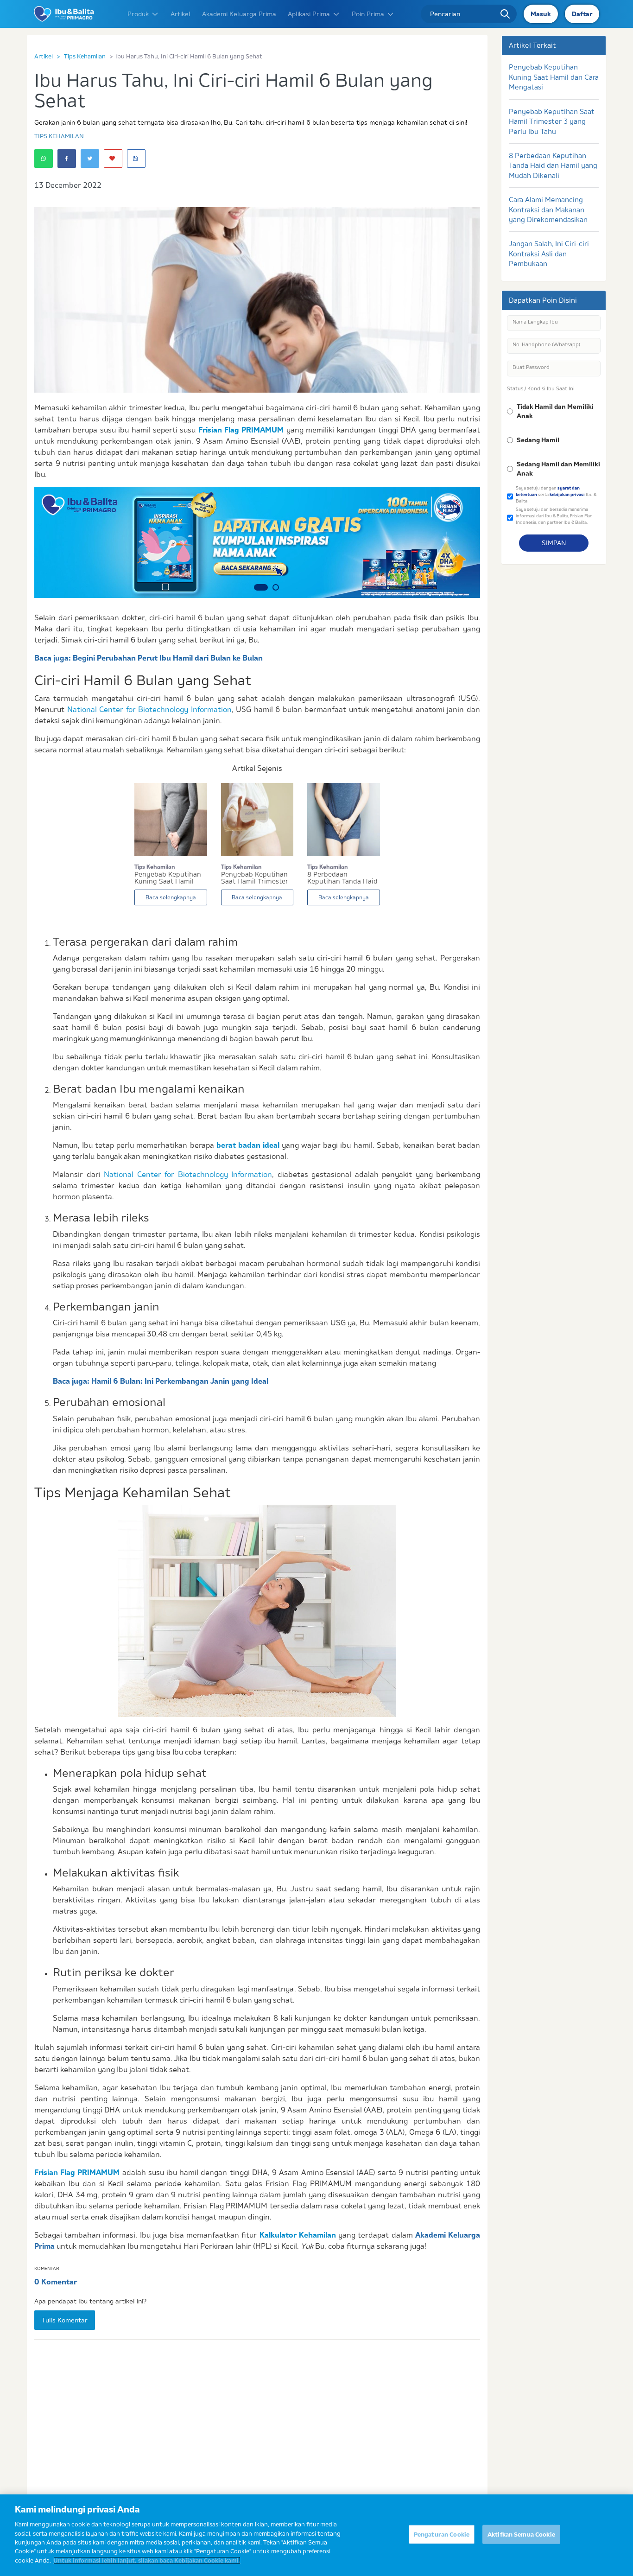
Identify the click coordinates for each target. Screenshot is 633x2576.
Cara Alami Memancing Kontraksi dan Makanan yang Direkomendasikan (548, 210)
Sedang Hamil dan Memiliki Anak (558, 469)
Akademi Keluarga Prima (239, 14)
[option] (257, 542)
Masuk (541, 14)
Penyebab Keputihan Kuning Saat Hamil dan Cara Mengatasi (554, 77)
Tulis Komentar (65, 2320)
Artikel (180, 14)
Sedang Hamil (538, 440)
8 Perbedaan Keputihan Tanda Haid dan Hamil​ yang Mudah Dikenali (553, 165)
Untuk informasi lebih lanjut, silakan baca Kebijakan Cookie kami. (147, 2560)
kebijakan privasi (567, 494)
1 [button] (257, 587)
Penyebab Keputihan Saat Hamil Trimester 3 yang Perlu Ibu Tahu (552, 121)
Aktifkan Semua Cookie (521, 2534)
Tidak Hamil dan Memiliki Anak (555, 411)
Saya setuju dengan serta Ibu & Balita (556, 494)
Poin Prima (368, 14)
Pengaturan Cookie (442, 2534)
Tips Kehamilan (85, 56)
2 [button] (272, 587)
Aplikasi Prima (309, 14)
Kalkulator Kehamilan (298, 2235)
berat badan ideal (248, 1145)
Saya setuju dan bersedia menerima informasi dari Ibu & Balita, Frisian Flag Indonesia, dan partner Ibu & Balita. (554, 515)
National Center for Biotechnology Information (149, 709)
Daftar (582, 14)
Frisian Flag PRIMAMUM (241, 430)
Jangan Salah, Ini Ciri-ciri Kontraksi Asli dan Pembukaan (549, 254)
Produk (138, 14)
